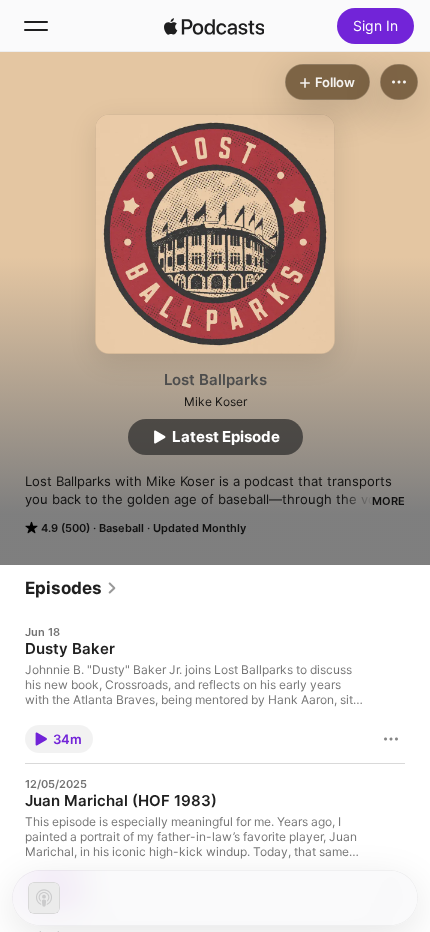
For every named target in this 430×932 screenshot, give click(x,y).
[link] (71, 588)
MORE (388, 501)
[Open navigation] (36, 26)
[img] (214, 26)
